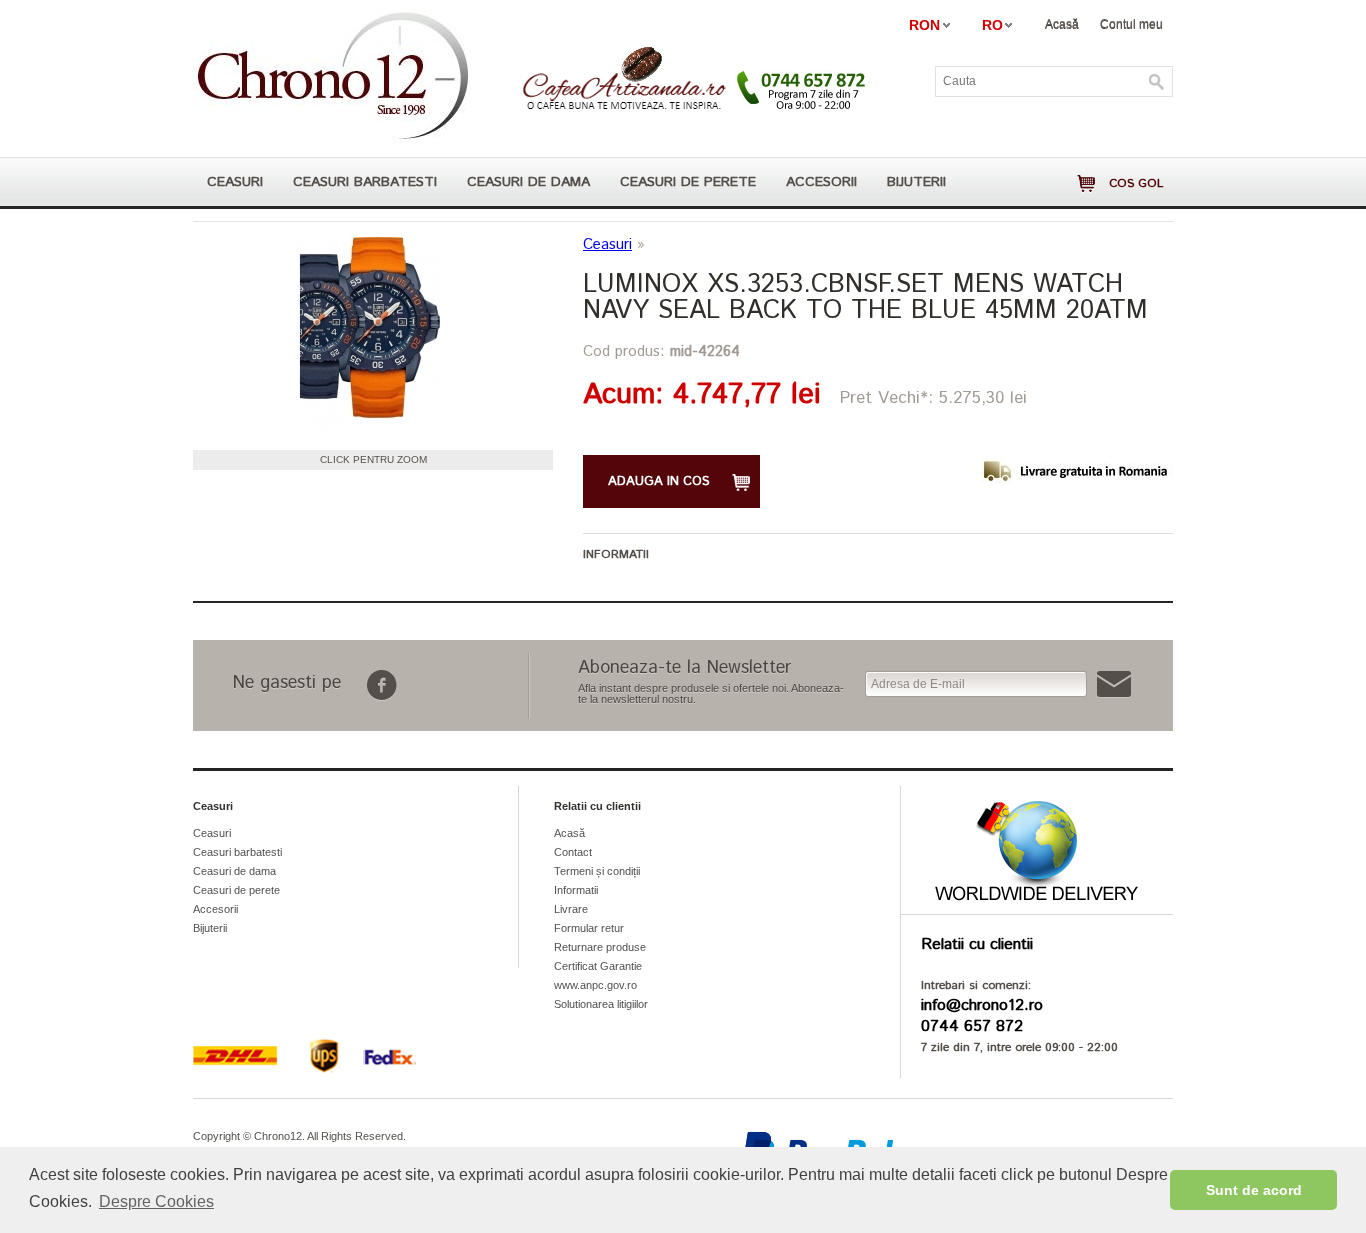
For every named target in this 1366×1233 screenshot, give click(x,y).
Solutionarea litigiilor (601, 1004)
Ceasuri (235, 182)
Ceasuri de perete (688, 182)
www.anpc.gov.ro (595, 985)
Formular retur (589, 928)
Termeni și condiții (597, 871)
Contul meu (1131, 24)
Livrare (571, 909)
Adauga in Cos (659, 481)
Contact (573, 852)
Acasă (1062, 24)
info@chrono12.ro (982, 1005)
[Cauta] (1157, 82)
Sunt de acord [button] (1254, 1190)
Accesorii (821, 182)
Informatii (576, 890)
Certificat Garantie (598, 966)
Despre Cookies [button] (156, 1201)
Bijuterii (916, 182)
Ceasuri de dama (528, 182)
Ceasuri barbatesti (365, 182)
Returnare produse (600, 947)
